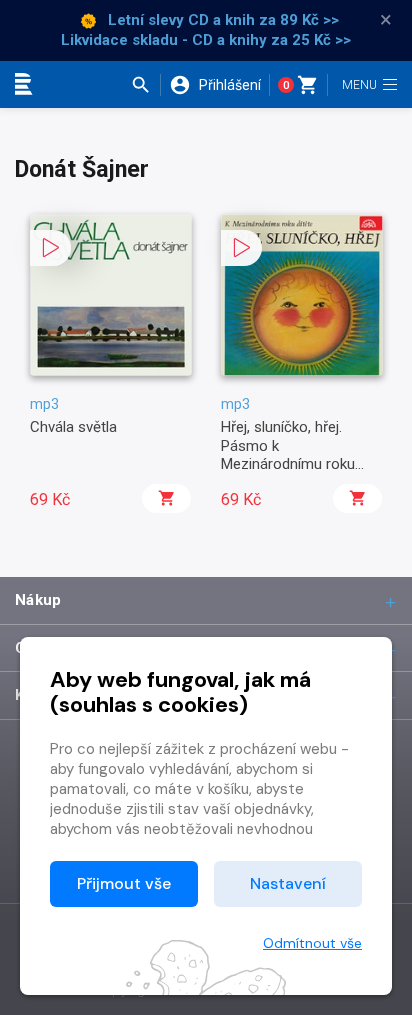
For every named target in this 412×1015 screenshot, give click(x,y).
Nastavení (288, 883)
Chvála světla (73, 427)
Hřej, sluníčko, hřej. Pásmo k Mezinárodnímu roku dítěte (288, 454)
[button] (145, 85)
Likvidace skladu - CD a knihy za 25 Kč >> (206, 40)
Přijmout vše (124, 883)
